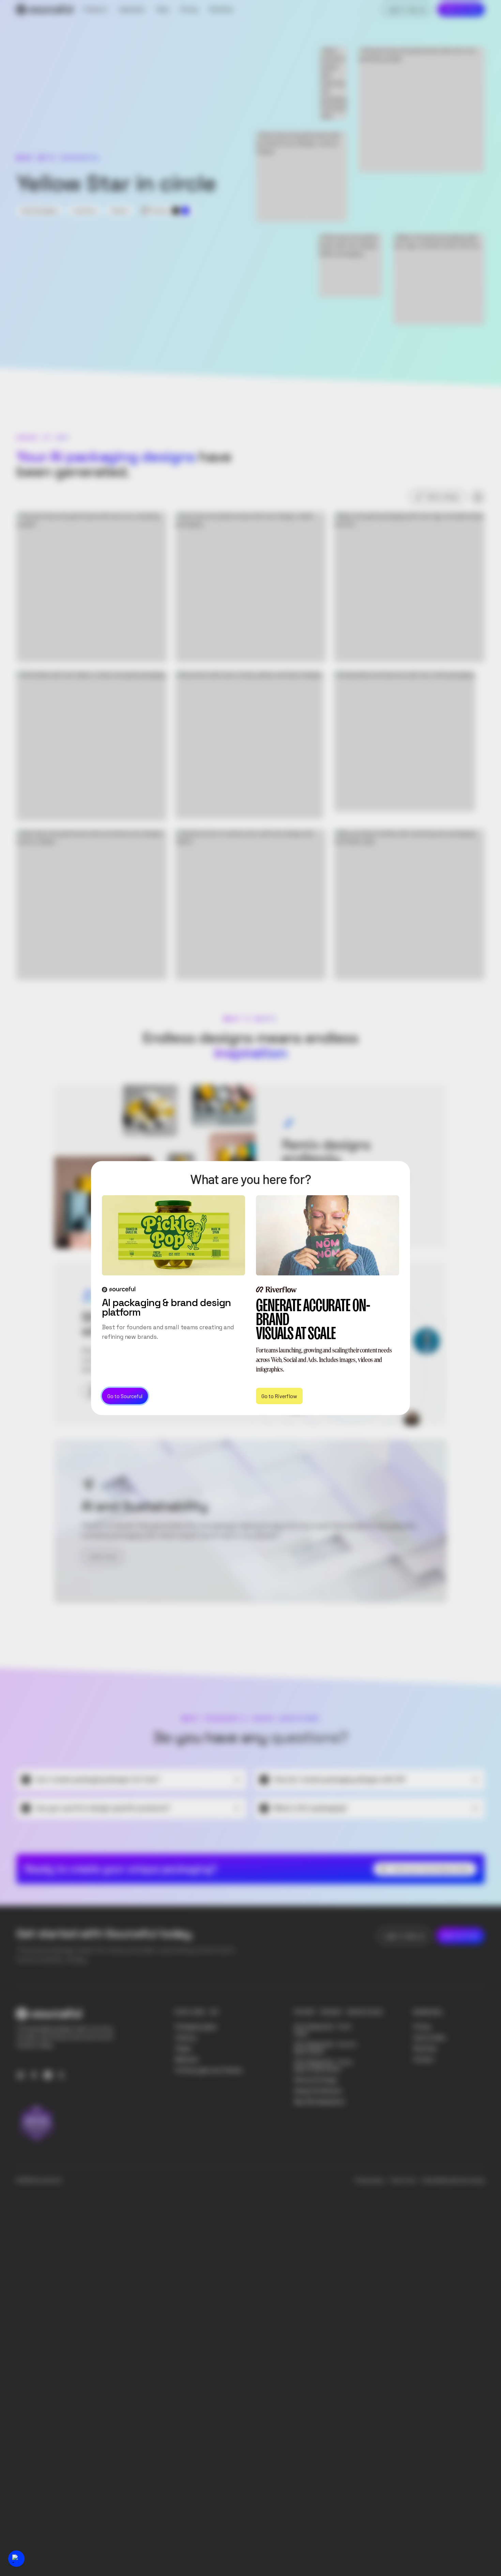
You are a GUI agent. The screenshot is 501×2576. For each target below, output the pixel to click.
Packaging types (196, 2027)
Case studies (429, 2038)
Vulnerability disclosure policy (453, 2180)
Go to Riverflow (279, 1396)
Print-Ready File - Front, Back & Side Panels (324, 2065)
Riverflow (425, 2048)
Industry (186, 2038)
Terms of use (403, 2180)
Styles (183, 2048)
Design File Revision (318, 2091)
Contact (424, 2059)
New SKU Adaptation (320, 2102)
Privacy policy (370, 2180)
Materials (187, 2059)
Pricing (422, 2027)
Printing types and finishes (209, 2070)
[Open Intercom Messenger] (16, 2559)
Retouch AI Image (316, 2080)
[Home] (45, 10)
